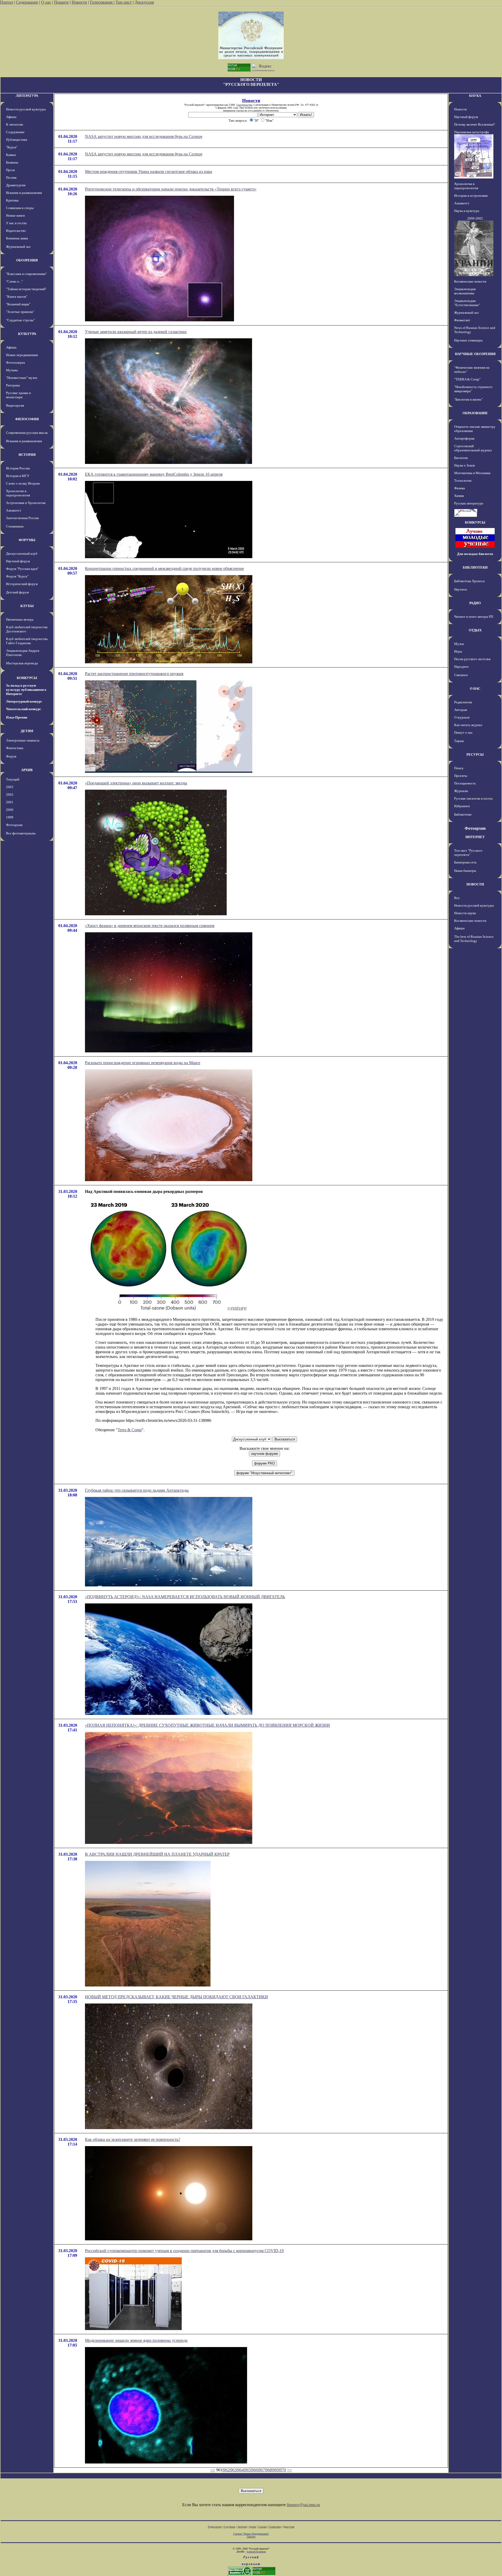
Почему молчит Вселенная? (475, 124)
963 (233, 2470)
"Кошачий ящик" (18, 304)
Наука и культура (467, 211)
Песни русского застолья (472, 659)
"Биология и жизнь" (468, 399)
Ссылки (262, 2527)
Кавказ (11, 155)
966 (255, 2470)
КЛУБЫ (27, 606)
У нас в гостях (16, 223)
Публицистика (17, 140)
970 (283, 2470)
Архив (252, 2527)
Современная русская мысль (27, 433)
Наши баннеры (465, 871)
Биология (461, 458)
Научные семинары (468, 340)
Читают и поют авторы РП (474, 617)
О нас (46, 2)
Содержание (27, 2)
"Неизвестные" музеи (22, 378)
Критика (12, 200)
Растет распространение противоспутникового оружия (134, 674)
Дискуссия (144, 2)
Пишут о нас (463, 733)
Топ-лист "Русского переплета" (468, 853)
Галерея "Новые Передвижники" (251, 2534)
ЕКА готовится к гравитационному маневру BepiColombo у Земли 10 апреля (154, 474)
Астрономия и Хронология (26, 503)
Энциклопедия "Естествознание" (467, 303)
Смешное (461, 675)
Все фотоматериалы (21, 833)
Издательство (16, 231)
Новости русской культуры (26, 109)
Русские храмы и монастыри (18, 395)
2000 (10, 810)
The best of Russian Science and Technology (474, 939)
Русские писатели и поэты (473, 798)
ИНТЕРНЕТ (475, 837)
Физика (460, 488)
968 (269, 2470)
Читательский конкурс (24, 709)
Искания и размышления (24, 193)
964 (241, 2470)
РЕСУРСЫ (475, 754)
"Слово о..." (14, 281)
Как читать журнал (468, 725)
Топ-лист (124, 2)
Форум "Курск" (17, 576)
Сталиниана (15, 526)
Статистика (275, 2527)
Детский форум (17, 592)
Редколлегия (463, 702)
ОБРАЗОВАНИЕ (475, 413)
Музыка (12, 370)
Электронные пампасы (23, 740)
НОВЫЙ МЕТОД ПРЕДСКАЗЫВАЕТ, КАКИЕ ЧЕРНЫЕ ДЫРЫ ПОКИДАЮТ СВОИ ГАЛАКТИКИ (176, 1997)
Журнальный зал (18, 247)
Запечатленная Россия (22, 518)
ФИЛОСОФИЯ (27, 419)
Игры (458, 651)
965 (248, 2470)
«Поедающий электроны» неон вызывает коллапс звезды (136, 783)
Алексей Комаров (256, 2552)
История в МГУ (18, 476)
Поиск (459, 768)
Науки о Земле (465, 465)
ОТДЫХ (475, 630)
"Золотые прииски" (20, 312)
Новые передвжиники (22, 355)
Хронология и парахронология (18, 493)
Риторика (13, 385)
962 (226, 2470)
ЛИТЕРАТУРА (27, 96)
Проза (10, 170)
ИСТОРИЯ (27, 455)
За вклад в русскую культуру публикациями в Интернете (26, 690)
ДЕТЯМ (27, 731)
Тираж (459, 741)
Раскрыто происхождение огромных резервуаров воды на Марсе (143, 1063)
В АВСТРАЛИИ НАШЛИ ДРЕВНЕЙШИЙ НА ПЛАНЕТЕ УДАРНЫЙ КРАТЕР (157, 1854)
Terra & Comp (130, 1430)
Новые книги (15, 215)
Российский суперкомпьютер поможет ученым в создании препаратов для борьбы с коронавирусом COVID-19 (184, 2251)
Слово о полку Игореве (23, 483)
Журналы (461, 791)
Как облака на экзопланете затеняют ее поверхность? (133, 2139)
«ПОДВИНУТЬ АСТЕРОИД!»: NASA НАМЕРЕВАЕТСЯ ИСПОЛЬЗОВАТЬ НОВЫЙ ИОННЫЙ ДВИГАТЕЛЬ (185, 1597)
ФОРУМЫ (27, 540)
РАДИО (475, 603)
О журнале (462, 717)
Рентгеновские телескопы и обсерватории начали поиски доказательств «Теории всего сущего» (171, 189)
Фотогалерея (15, 363)
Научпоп (461, 589)
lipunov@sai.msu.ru (303, 2505)
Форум (11, 756)
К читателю (15, 124)
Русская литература (469, 503)
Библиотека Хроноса (469, 581)
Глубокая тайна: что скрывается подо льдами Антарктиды (137, 1490)
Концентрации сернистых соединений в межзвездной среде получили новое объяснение (164, 568)
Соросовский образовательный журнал (473, 448)
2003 (10, 787)
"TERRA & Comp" (467, 379)
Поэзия (11, 178)
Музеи (459, 644)
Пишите (61, 2)
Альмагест (14, 510)
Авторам (461, 710)
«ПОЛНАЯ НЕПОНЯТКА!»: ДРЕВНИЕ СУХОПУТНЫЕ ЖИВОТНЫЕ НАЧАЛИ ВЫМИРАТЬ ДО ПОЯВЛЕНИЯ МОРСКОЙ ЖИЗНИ (207, 1725)
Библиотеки (463, 814)
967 (262, 2470)
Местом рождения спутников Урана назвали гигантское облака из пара (149, 172)
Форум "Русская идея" (22, 569)
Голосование (102, 2)
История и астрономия (471, 196)
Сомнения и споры (20, 208)
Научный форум (18, 561)
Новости (79, 2)
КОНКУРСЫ (27, 678)
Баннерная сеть (465, 862)
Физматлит (462, 320)
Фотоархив (14, 825)
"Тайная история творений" (26, 289)
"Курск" (12, 147)
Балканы (12, 162)
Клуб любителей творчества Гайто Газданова (27, 641)
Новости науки (465, 913)
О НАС (475, 689)
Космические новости (470, 281)
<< (213, 2470)
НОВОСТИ (475, 884)
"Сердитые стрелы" (20, 320)
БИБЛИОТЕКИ (475, 567)
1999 (10, 817)
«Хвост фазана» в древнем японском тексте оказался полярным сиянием (150, 926)
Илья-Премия (17, 717)
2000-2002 (475, 218)
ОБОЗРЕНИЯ (27, 260)
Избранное (462, 806)
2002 (10, 795)
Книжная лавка (17, 238)
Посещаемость (465, 783)
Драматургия (16, 185)
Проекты (461, 776)
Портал (7, 2)
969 (276, 2470)
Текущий (13, 779)
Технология (463, 481)
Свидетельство (244, 105)
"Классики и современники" (26, 274)
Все (457, 898)
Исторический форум (22, 584)
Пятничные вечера (20, 619)
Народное (461, 667)
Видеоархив (15, 405)
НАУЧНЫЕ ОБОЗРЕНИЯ (475, 354)
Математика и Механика (472, 473)
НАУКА (475, 96)
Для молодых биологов (475, 554)
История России (18, 468)
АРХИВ (27, 770)
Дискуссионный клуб (22, 554)
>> (289, 2470)
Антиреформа (464, 438)
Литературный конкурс (24, 701)
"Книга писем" (17, 297)
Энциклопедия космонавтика (465, 291)
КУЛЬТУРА (27, 334)
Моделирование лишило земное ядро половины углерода (136, 2340)
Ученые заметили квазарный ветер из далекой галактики (136, 332)
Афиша (11, 117)
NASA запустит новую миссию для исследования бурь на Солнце (144, 136)
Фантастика (15, 748)
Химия (459, 496)
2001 (10, 802)
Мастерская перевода (22, 663)
